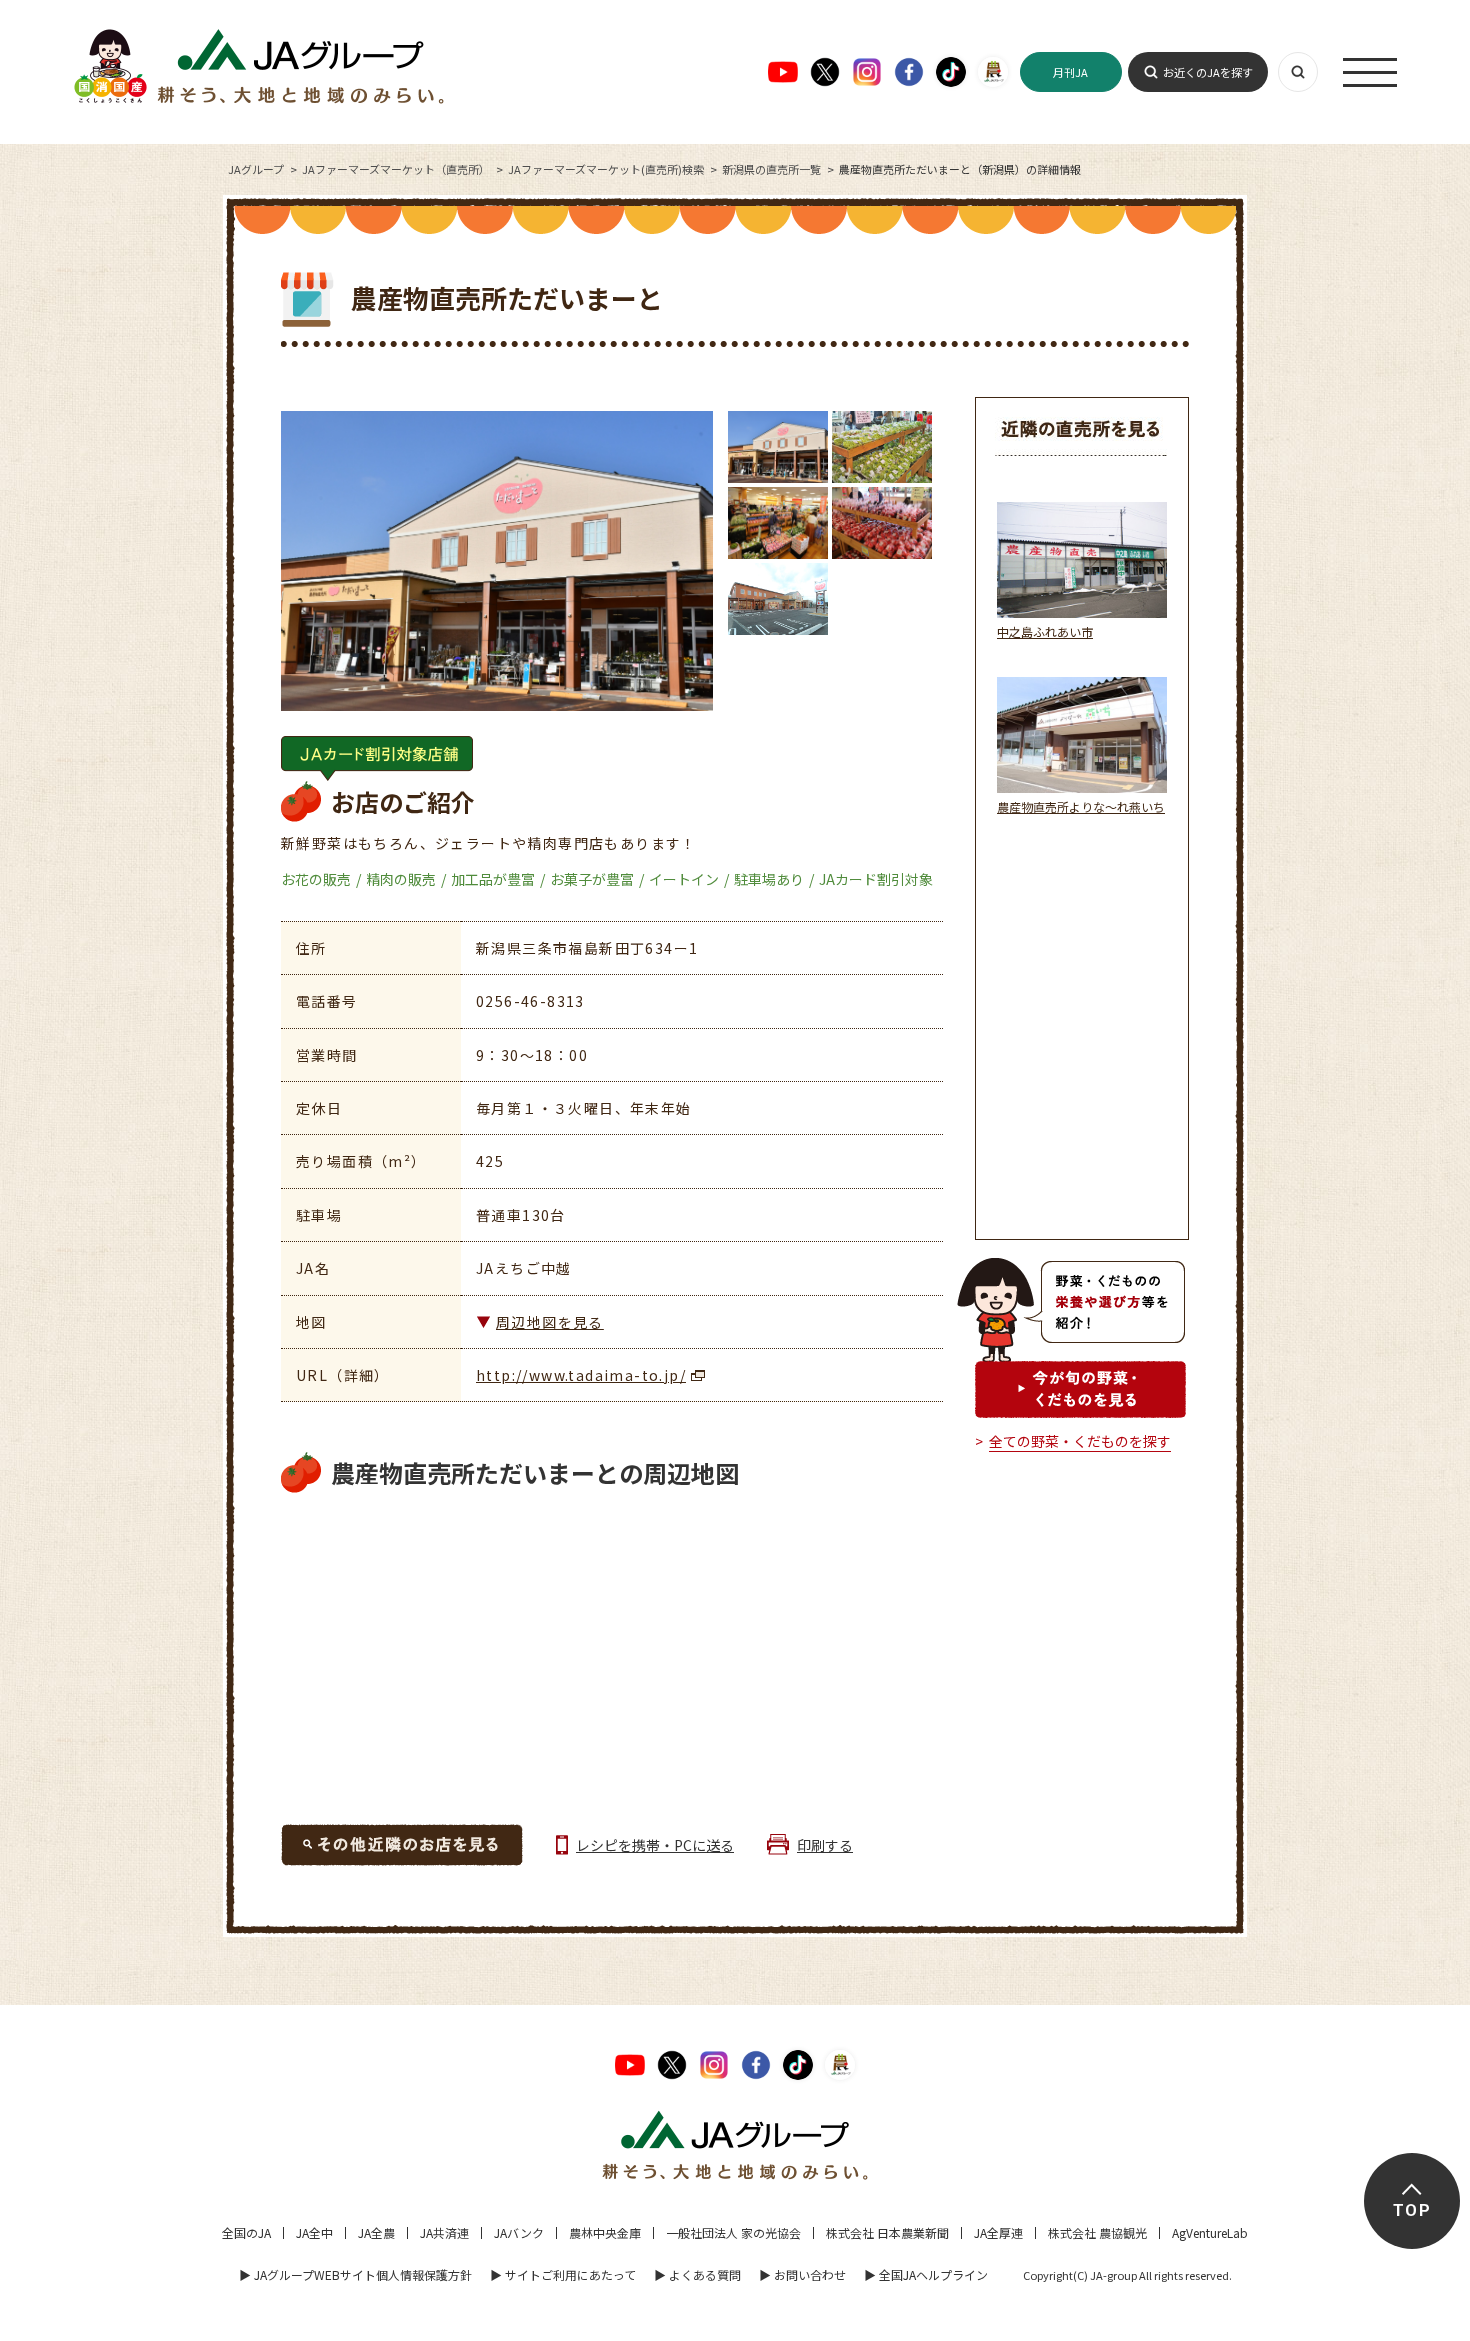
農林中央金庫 (605, 2232)
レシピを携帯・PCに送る (655, 1845)
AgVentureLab (1210, 2232)
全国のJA (246, 2232)
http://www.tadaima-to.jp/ (581, 1375)
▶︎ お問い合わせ (802, 2274)
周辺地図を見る (550, 1322)
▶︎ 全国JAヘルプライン (926, 2274)
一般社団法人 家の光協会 (733, 2232)
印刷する (825, 1845)
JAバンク (519, 2232)
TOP (1411, 2210)
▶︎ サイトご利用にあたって (563, 2274)
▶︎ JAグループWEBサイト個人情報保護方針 (355, 2274)
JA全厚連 (998, 2232)
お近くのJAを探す (1208, 72)
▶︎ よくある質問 (697, 2274)
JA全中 (314, 2232)
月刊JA (1070, 72)
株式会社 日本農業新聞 (887, 2232)
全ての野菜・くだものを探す (1080, 1441)
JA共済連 (444, 2232)
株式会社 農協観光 (1097, 2232)
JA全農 (376, 2232)
